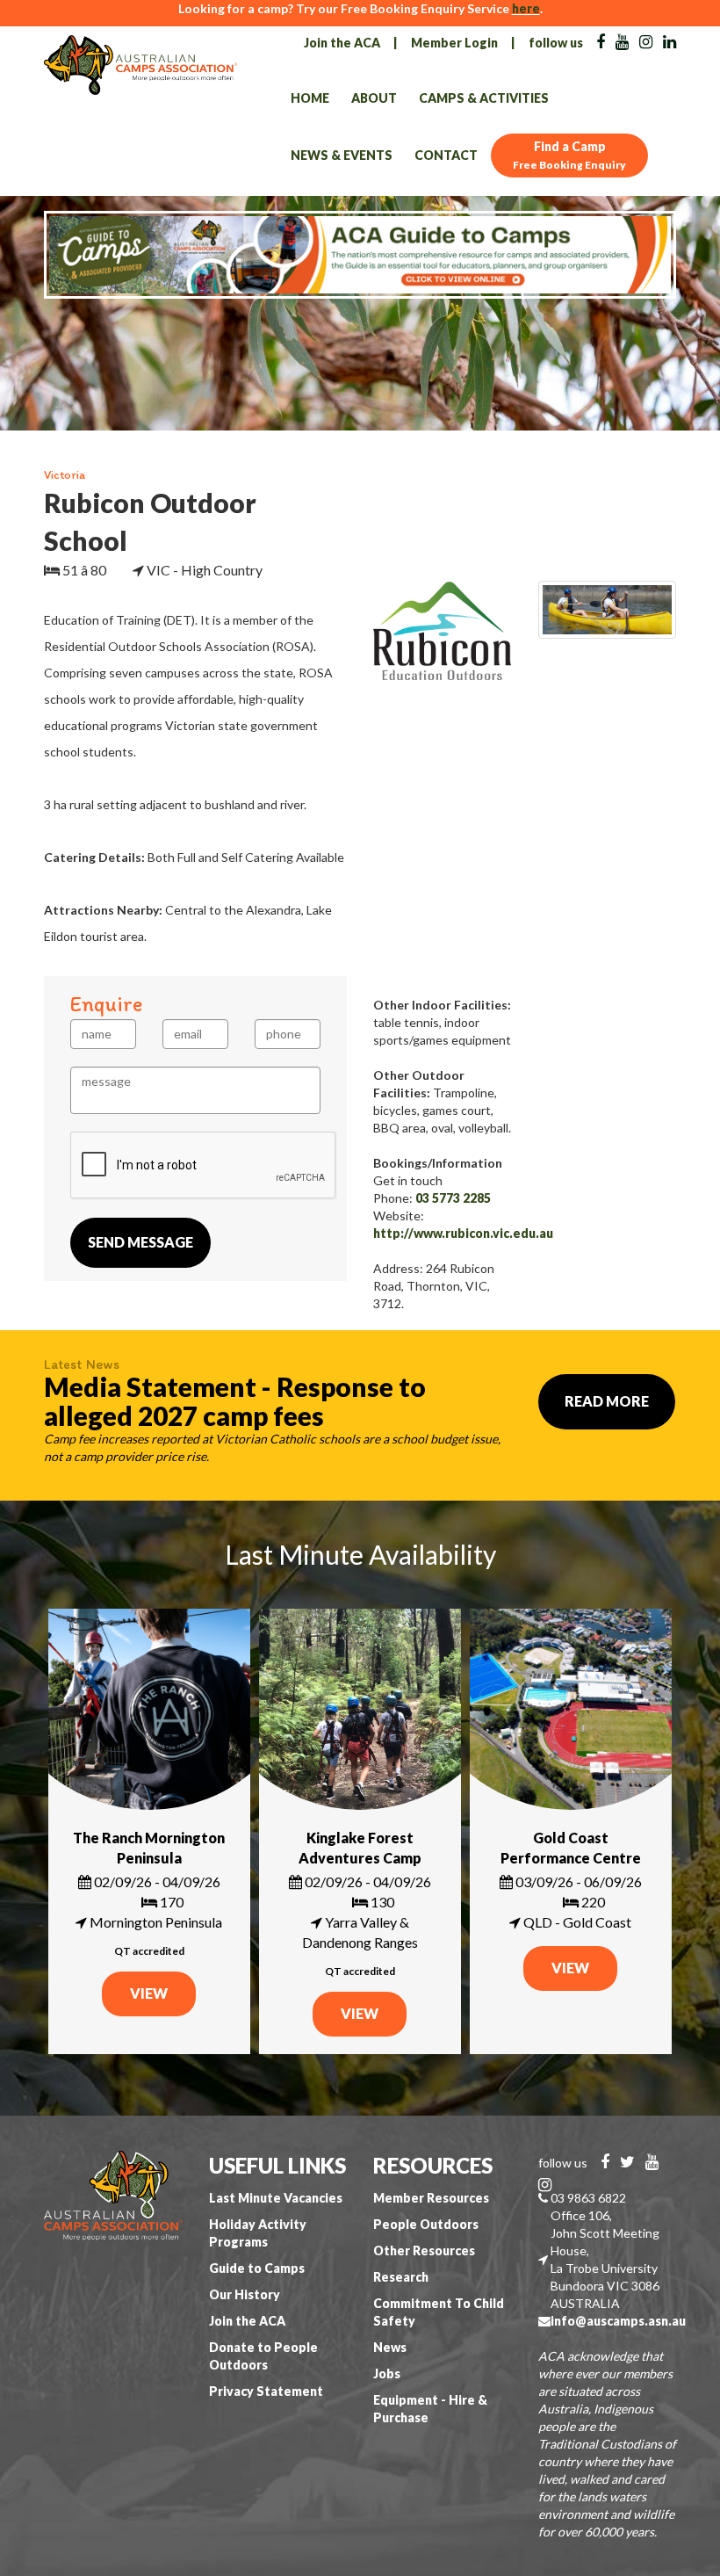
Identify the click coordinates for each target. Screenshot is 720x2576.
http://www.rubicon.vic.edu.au (463, 1233)
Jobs (387, 2373)
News (390, 2347)
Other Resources (424, 2250)
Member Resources (431, 2198)
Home (310, 98)
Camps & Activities (484, 98)
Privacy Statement (266, 2391)
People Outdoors (426, 2224)
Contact (446, 155)
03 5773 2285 (453, 1198)
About (374, 98)
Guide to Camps (257, 2268)
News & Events (342, 155)
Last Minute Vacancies (276, 2198)
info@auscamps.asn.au (618, 2321)
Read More (607, 1401)
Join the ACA (342, 43)
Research (401, 2277)
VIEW (149, 1993)
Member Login (454, 43)
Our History (245, 2294)
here (526, 8)
